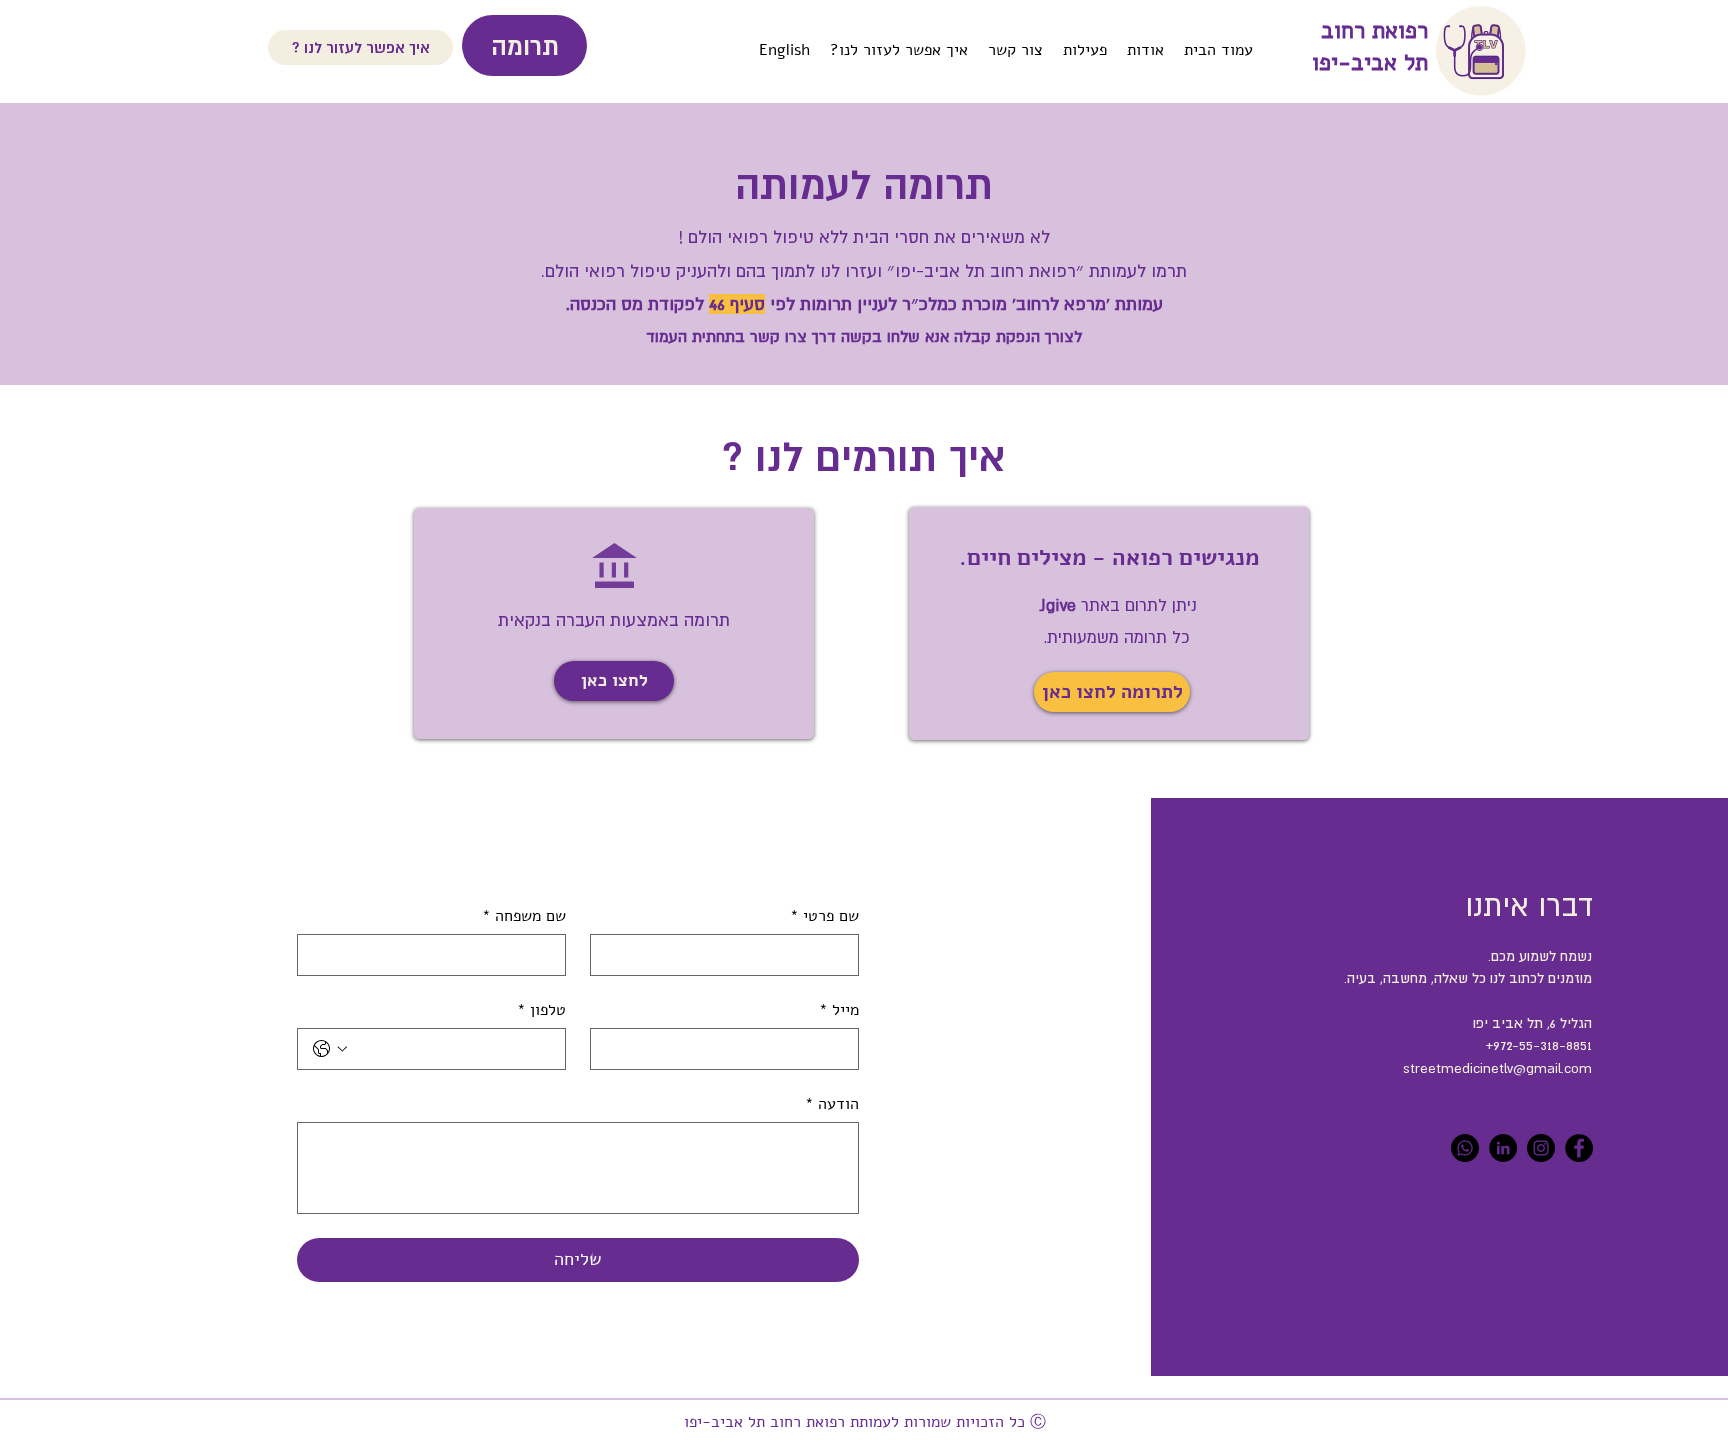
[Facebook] (1579, 1148)
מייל (839, 1010)
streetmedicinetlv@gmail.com (1497, 1068)
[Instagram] (1541, 1148)
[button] (614, 681)
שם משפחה (524, 916)
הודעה (832, 1104)
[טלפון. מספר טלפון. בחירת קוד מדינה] (330, 1049)
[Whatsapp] (1465, 1148)
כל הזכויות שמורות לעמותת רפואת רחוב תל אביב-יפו (849, 1422)
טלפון (541, 1010)
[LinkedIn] (1503, 1148)
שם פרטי (824, 916)
